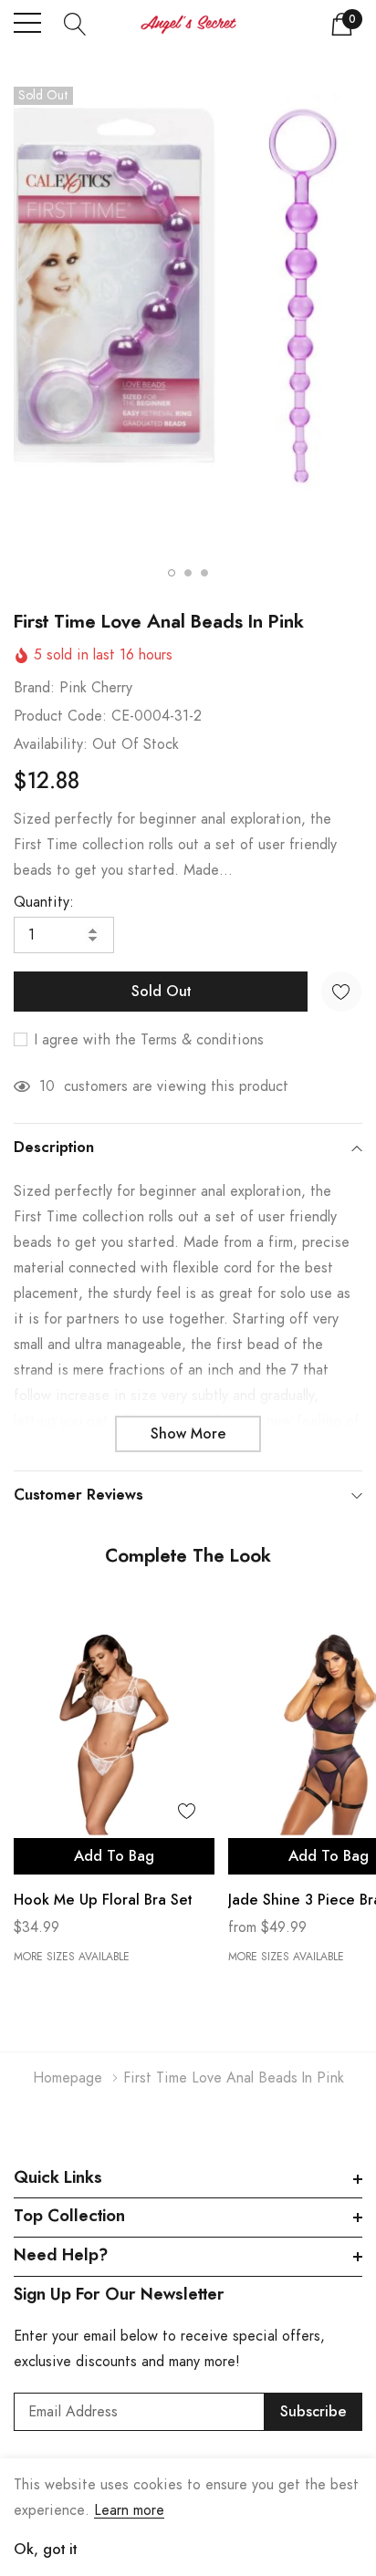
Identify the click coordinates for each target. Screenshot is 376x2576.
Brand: (34, 688)
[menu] (27, 23)
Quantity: (44, 902)
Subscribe (313, 2412)
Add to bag (114, 1856)
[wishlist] (187, 1811)
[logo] (188, 24)
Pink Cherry (96, 688)
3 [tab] (204, 573)
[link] (114, 1735)
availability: (51, 744)
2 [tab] (188, 573)
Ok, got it (45, 2550)
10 (47, 1086)
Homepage (68, 2078)
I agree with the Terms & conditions (147, 1040)
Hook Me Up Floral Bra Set (103, 1900)
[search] (75, 23)
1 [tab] (172, 573)
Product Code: (60, 716)
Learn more (129, 2510)
